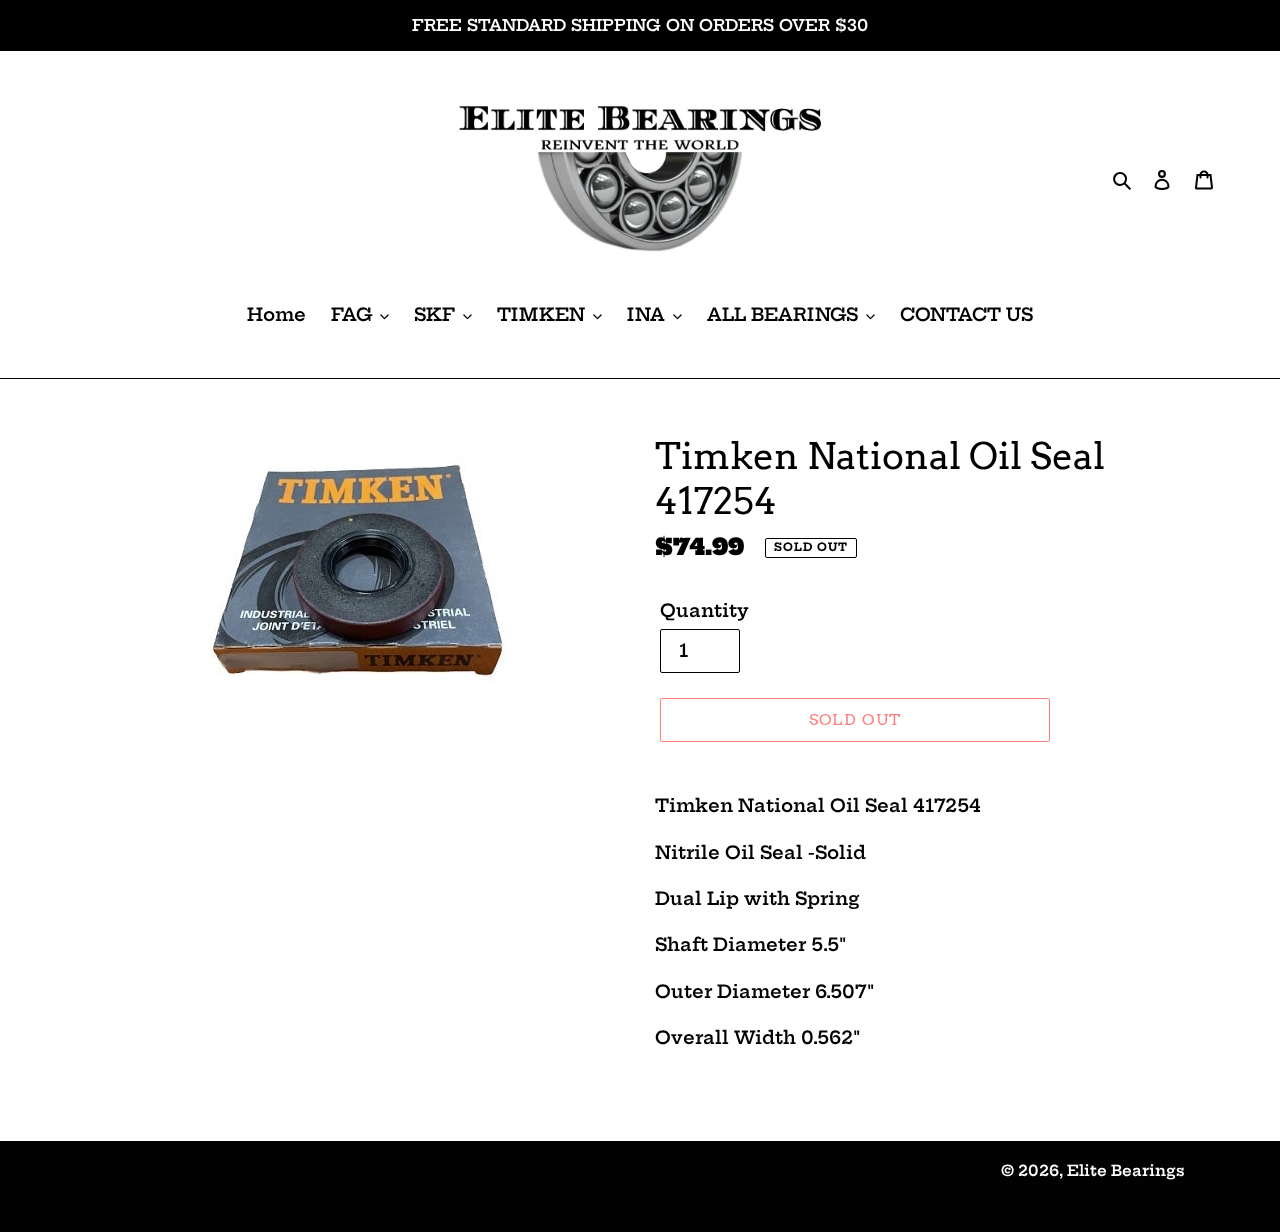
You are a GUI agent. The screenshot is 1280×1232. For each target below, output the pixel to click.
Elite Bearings (1126, 1170)
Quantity (704, 610)
